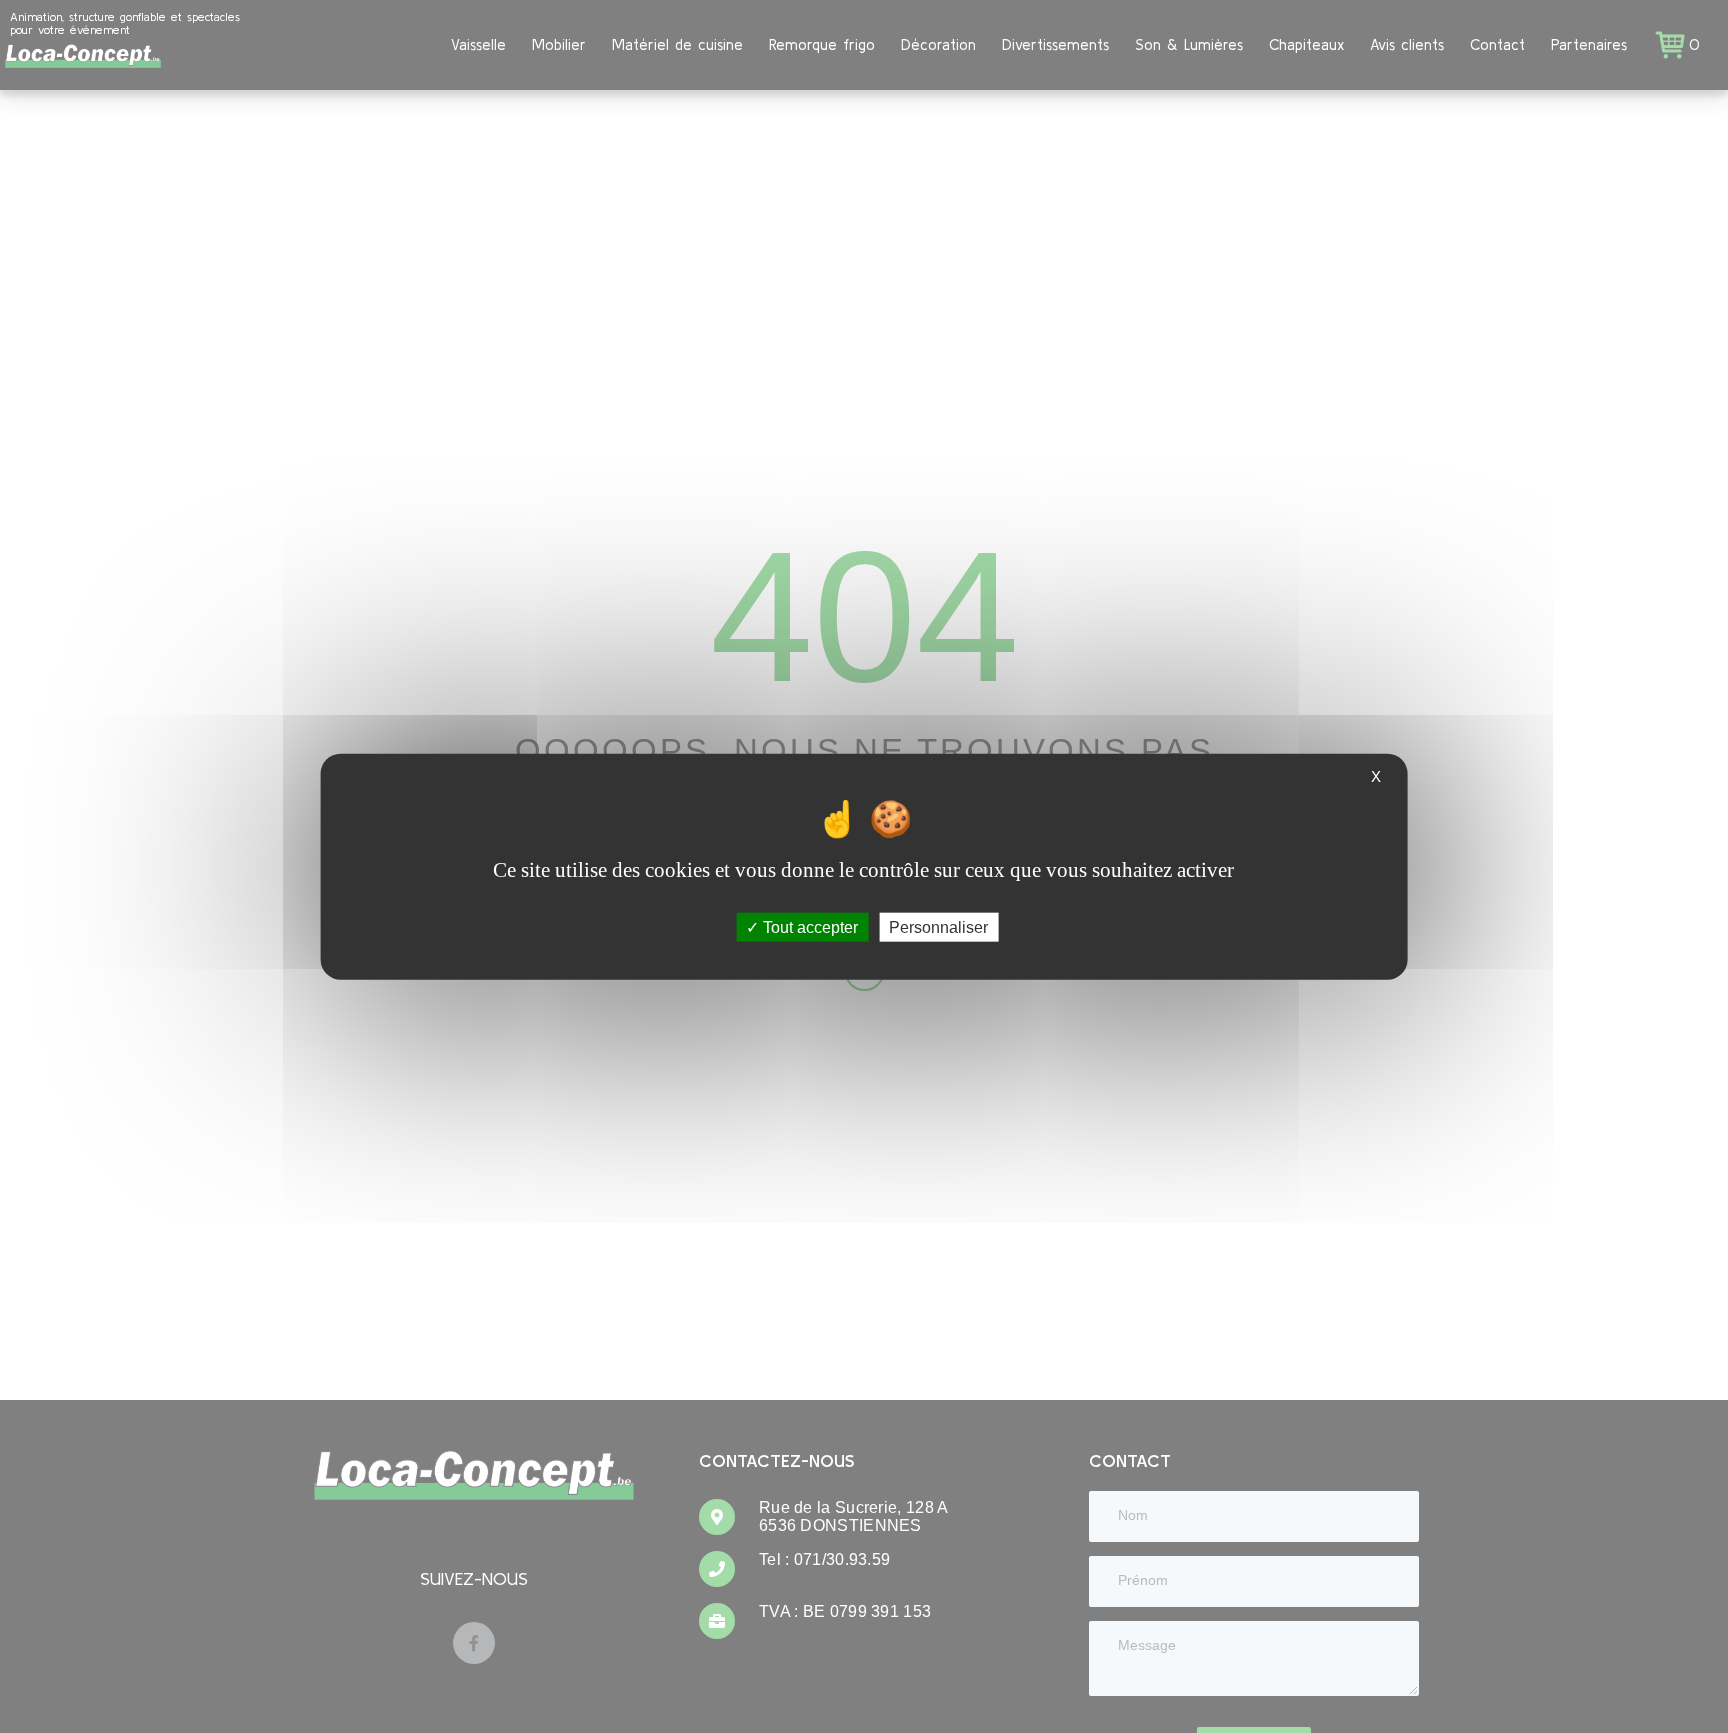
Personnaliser (938, 927)
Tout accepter (808, 927)
